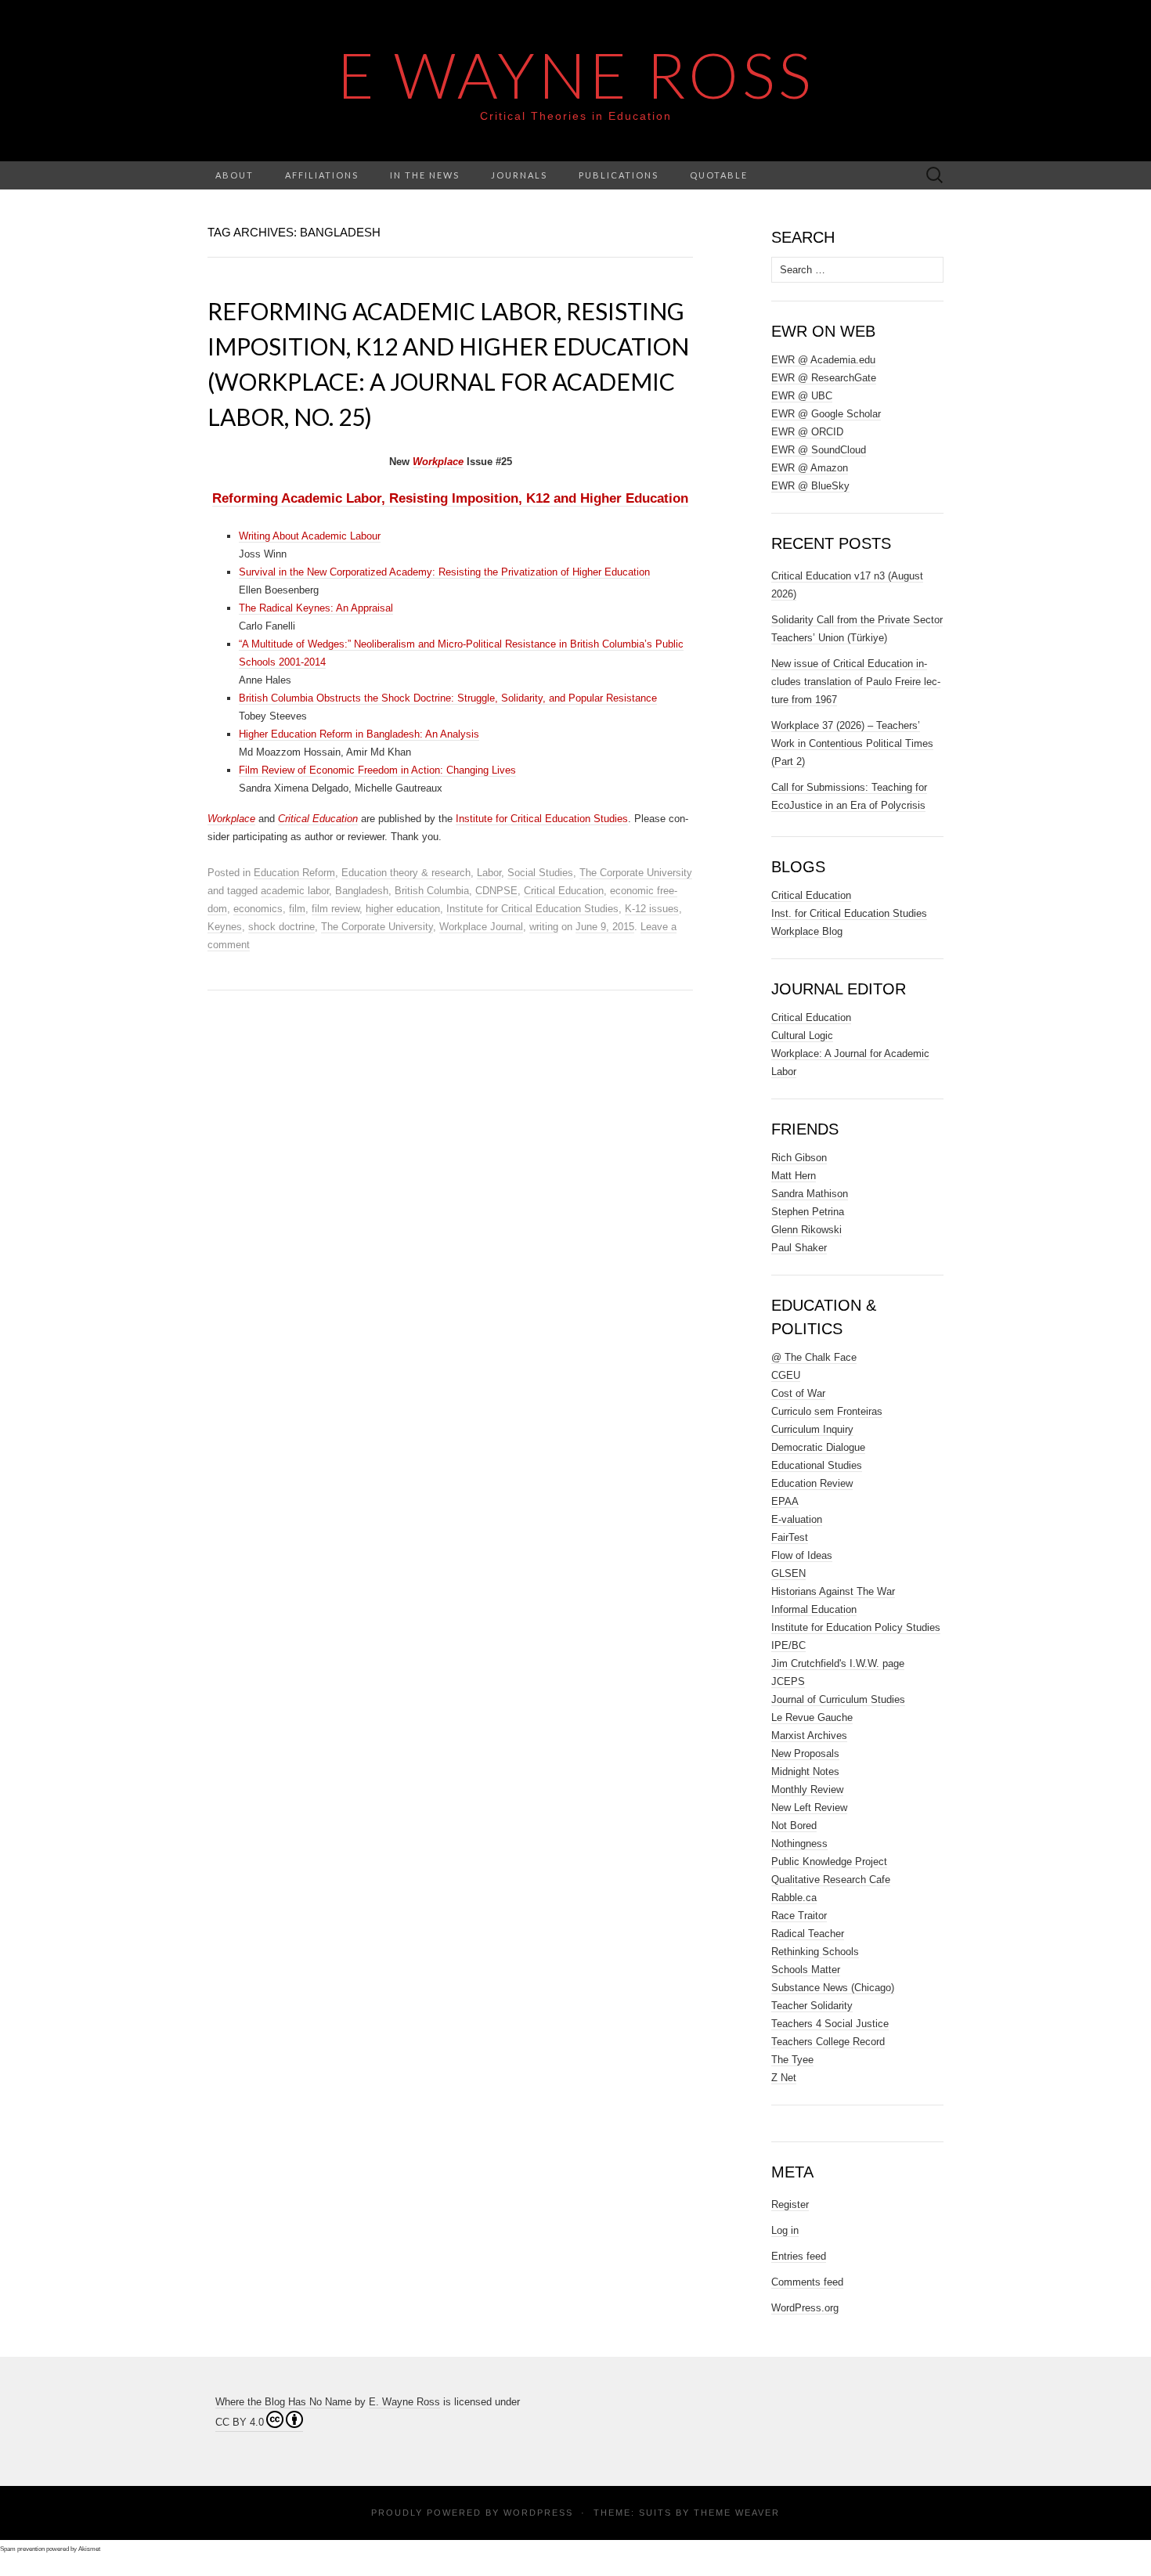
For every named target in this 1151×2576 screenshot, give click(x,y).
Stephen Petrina (808, 1212)
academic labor (295, 891)
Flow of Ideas (802, 1555)
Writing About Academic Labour (310, 536)
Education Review (812, 1483)
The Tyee (792, 2060)
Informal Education (814, 1609)
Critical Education (564, 891)
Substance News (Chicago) (833, 1988)
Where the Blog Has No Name (283, 2402)
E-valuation (797, 1519)
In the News (425, 175)
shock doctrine (281, 927)
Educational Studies (817, 1465)
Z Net (784, 2078)
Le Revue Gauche (812, 1717)
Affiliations (322, 175)
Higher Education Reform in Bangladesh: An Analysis (359, 734)
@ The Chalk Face (814, 1357)
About (235, 175)
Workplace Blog (807, 931)
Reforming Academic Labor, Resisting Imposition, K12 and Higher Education (450, 498)
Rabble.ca (794, 1898)
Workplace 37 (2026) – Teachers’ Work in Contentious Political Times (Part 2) (852, 743)
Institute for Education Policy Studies (856, 1627)
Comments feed (807, 2282)
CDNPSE (496, 891)
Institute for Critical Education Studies (542, 819)
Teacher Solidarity (812, 2006)
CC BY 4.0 (240, 2422)
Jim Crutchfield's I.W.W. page (838, 1663)
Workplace (438, 462)
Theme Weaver (737, 2513)
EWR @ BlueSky (810, 486)
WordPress (538, 2513)
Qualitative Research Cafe (831, 1880)
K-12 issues (652, 909)
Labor (489, 873)
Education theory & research (406, 873)
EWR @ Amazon (810, 468)
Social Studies (540, 873)
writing (544, 927)
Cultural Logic (802, 1035)
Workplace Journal (481, 927)
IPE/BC (788, 1645)
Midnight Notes (805, 1771)
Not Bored (794, 1826)
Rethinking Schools (815, 1952)
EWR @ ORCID (807, 432)
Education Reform (294, 873)
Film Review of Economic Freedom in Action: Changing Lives (377, 770)
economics (258, 909)
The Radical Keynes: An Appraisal (316, 608)
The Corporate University (636, 873)
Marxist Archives (809, 1735)
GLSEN (788, 1573)
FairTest (790, 1537)
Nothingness (799, 1844)
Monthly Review (807, 1789)
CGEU (786, 1375)
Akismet (89, 2549)
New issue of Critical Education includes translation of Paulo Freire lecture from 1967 (856, 682)
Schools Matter (806, 1970)
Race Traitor (799, 1916)
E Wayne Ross (576, 74)
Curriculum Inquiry (812, 1429)
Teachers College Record (828, 2042)
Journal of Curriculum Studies (838, 1699)
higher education (403, 909)
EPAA (785, 1501)
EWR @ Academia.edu (823, 360)
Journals (519, 175)
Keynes (225, 927)
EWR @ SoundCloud (819, 450)
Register (790, 2204)
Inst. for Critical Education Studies (849, 913)
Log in (785, 2230)
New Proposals (805, 1753)
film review (336, 909)
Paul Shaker (799, 1248)
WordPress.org (805, 2308)
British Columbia (432, 891)
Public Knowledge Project (829, 1862)
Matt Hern (794, 1176)
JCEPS (788, 1681)
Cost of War (798, 1393)
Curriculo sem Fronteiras (827, 1411)
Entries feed (799, 2256)
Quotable (719, 175)
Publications (619, 175)
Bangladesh (362, 891)
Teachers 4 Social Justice (830, 2024)
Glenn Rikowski (806, 1230)
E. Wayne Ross (404, 2402)
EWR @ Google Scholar (826, 414)
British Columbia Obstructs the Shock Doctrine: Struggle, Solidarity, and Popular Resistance (448, 698)
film (297, 909)
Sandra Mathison (810, 1194)
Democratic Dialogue (818, 1447)
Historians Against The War (833, 1591)
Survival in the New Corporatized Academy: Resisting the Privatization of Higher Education (444, 572)
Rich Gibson (799, 1158)
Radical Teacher (808, 1934)
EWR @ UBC (802, 396)
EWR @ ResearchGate (824, 378)
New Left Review (809, 1808)
